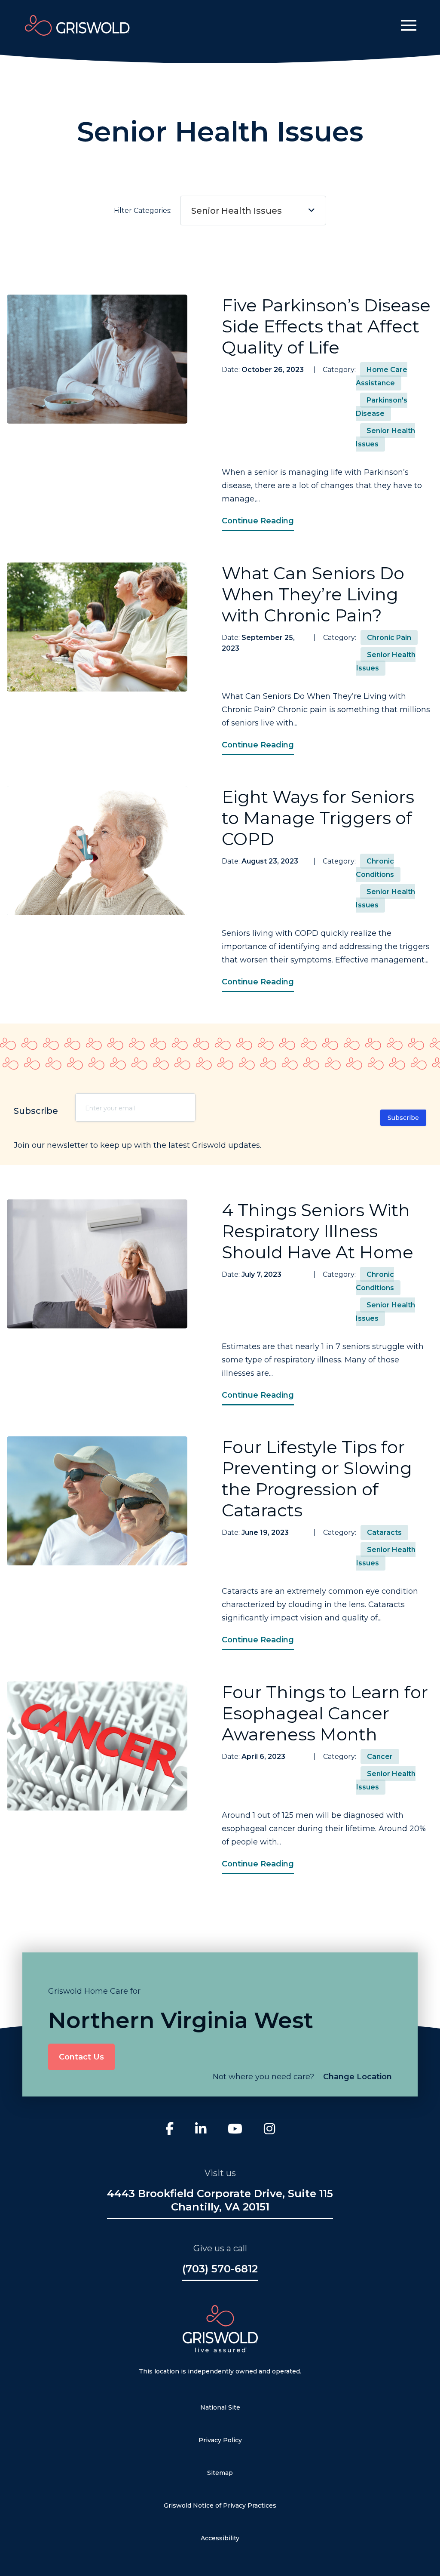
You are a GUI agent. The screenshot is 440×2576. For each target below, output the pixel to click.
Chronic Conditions (375, 868)
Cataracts (384, 1532)
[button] (409, 25)
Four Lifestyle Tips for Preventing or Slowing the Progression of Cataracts (317, 1479)
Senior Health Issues (237, 211)
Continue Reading (258, 521)
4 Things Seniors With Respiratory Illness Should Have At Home (318, 1231)
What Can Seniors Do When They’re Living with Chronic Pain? (313, 594)
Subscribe (403, 1118)
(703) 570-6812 (220, 2269)
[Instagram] (269, 2130)
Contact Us (81, 2057)
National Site (220, 2407)
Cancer (380, 1757)
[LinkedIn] (201, 2130)
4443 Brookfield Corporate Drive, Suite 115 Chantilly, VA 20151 (220, 2200)
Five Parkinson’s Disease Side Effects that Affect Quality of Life (326, 326)
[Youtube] (235, 2130)
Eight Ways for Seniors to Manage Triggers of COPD (318, 818)
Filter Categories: (198, 211)
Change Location (357, 2077)
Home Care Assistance (382, 376)
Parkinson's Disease (382, 407)
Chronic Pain (389, 638)
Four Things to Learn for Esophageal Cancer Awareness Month (325, 1713)
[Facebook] (170, 2130)
